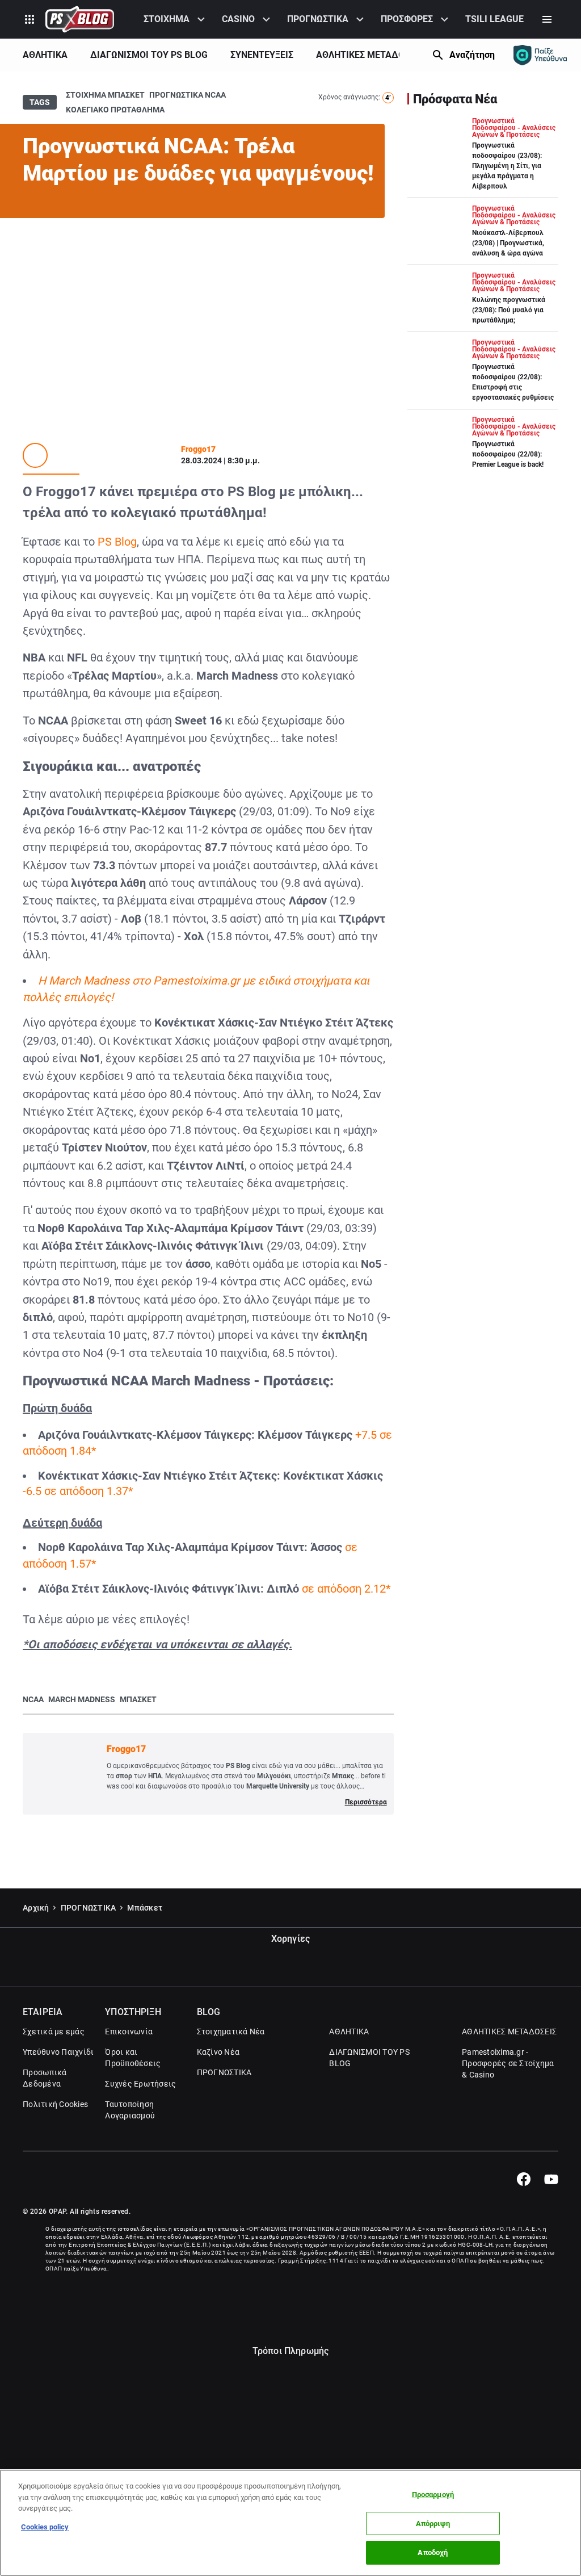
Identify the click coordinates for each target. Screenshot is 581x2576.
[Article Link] (483, 158)
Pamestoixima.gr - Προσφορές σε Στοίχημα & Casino (508, 2063)
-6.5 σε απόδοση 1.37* (78, 1491)
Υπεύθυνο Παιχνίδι (58, 2052)
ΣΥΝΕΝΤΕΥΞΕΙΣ (262, 55)
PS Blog (117, 542)
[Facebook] (523, 2179)
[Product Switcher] (30, 19)
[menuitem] (176, 19)
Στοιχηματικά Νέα (231, 2032)
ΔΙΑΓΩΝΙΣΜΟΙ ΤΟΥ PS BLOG (149, 55)
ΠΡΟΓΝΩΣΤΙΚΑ (318, 19)
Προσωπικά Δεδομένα (45, 2078)
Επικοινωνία (129, 2032)
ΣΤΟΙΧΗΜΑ (167, 19)
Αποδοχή (433, 2552)
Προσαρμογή (433, 2495)
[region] (290, 2523)
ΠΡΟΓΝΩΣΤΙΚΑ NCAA (188, 95)
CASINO (238, 19)
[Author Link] (35, 455)
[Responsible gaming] (540, 55)
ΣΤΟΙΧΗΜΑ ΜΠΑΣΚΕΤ (105, 95)
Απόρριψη (433, 2523)
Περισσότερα (366, 1802)
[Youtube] (551, 2179)
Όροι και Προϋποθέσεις (133, 2058)
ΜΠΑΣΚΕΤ (138, 1699)
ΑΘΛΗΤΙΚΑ (45, 55)
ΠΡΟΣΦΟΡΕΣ (407, 19)
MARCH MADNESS (82, 1699)
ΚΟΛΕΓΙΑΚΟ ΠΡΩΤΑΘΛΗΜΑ (115, 110)
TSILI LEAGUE (494, 19)
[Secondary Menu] (547, 19)
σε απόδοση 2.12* (346, 1589)
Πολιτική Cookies (55, 2104)
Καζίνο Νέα (218, 2052)
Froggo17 (198, 449)
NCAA (33, 1699)
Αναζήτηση (472, 55)
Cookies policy (45, 2527)
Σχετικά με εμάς (54, 2032)
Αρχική (36, 1908)
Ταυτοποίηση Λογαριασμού (130, 2110)
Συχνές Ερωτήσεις (140, 2084)
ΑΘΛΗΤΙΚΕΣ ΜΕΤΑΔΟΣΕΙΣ (369, 55)
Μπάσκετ (145, 1908)
